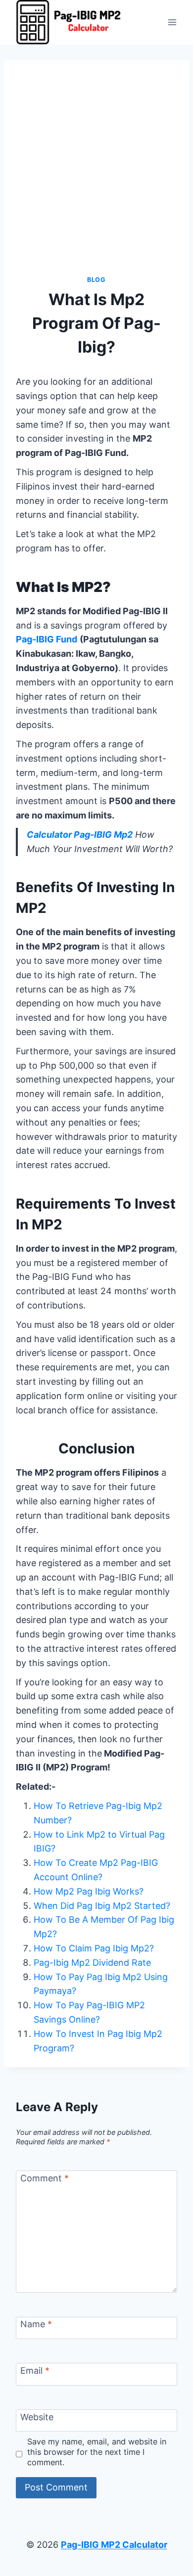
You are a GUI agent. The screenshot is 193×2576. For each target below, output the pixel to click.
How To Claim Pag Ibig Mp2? (94, 1948)
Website (37, 2417)
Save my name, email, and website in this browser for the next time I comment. (97, 2452)
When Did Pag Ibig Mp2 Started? (102, 1906)
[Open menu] (172, 22)
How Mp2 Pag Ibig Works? (89, 1891)
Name (36, 2324)
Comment (45, 2178)
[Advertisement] (96, 174)
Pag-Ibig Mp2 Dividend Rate (92, 1963)
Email (35, 2371)
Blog (96, 280)
